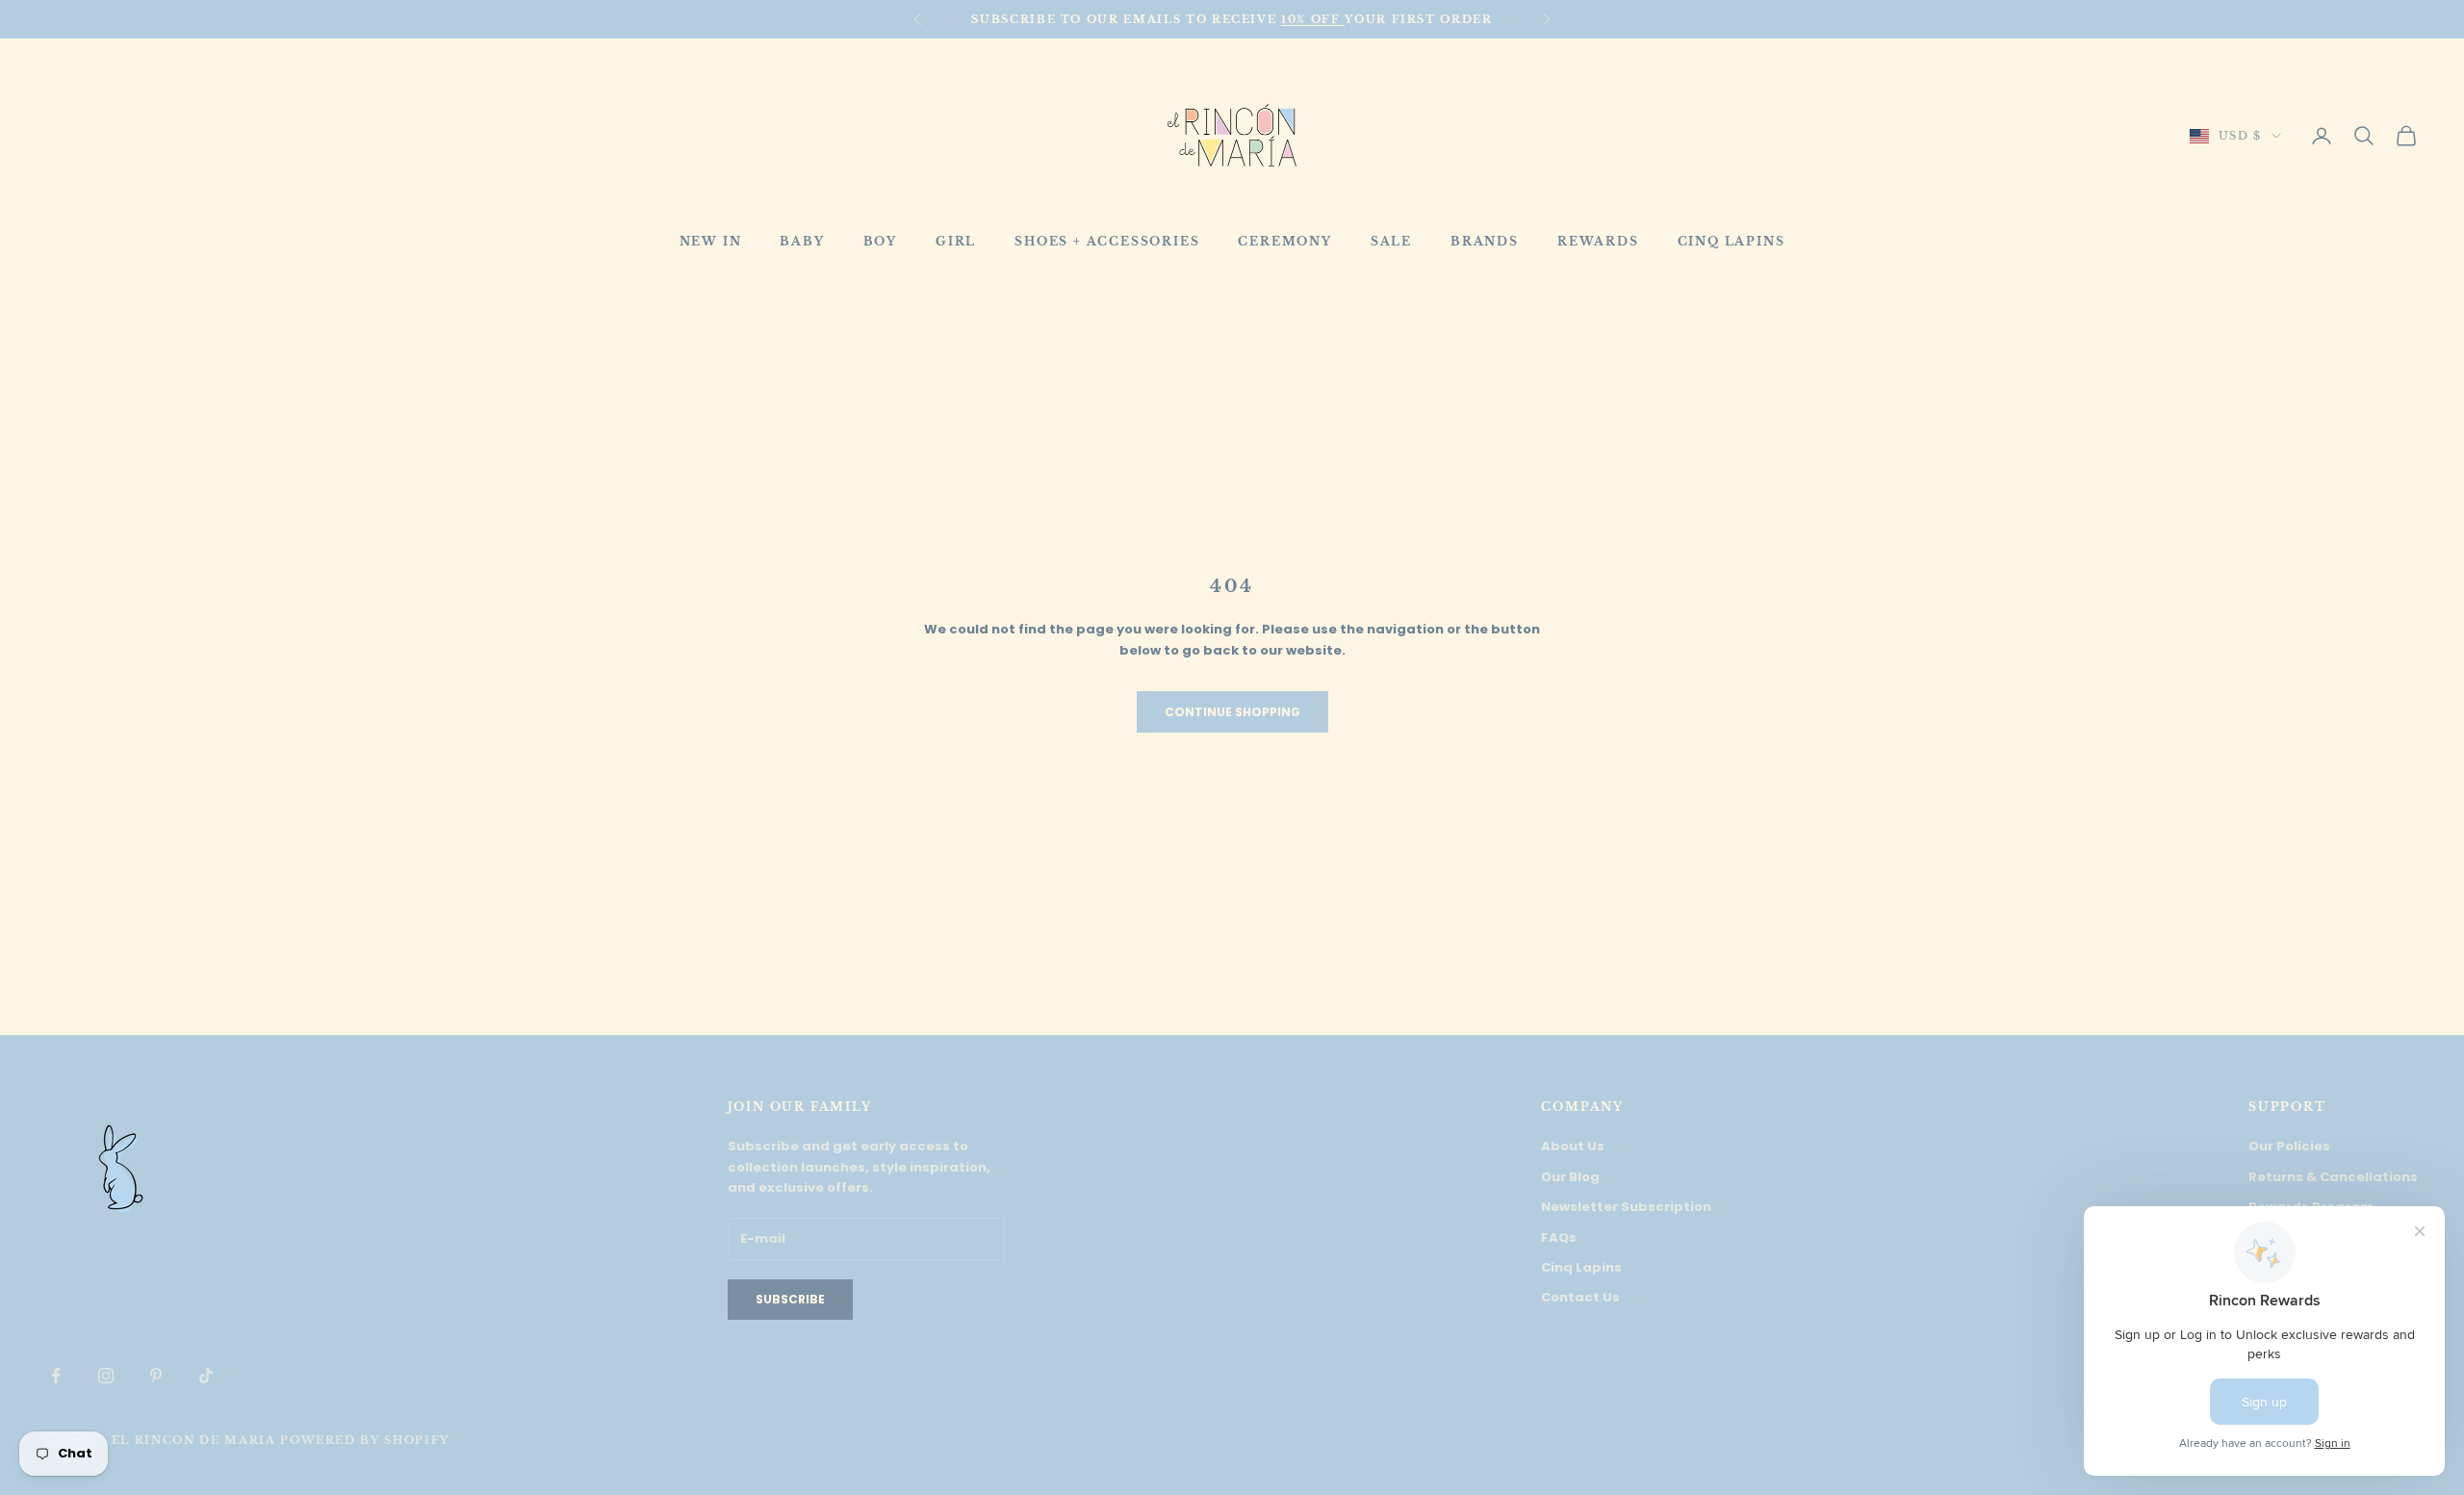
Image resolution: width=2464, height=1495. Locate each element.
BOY (880, 241)
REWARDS (1598, 241)
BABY (802, 241)
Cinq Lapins (1581, 1267)
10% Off (1313, 19)
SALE (1391, 241)
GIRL (956, 241)
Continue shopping (1232, 712)
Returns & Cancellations (2333, 1177)
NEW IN (711, 241)
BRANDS (1485, 241)
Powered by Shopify (365, 1440)
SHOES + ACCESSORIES (1107, 241)
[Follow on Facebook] (56, 1376)
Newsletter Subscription (1626, 1207)
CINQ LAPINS (1732, 241)
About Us (1573, 1146)
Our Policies (2289, 1146)
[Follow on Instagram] (106, 1376)
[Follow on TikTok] (206, 1376)
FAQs (1559, 1237)
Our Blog (1570, 1177)
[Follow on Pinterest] (156, 1376)
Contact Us (1580, 1297)
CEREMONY (1284, 241)
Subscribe (790, 1299)
